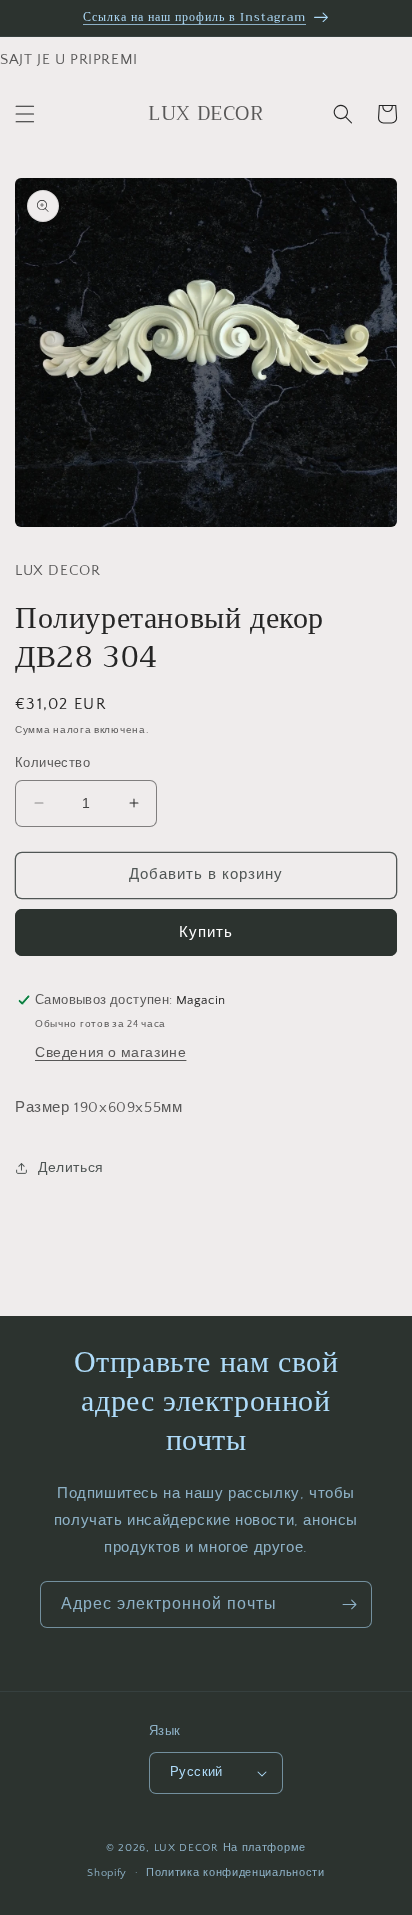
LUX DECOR (188, 1848)
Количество (52, 763)
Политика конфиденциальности (235, 1873)
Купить (206, 932)
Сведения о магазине (110, 1053)
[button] (25, 114)
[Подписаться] (349, 1604)
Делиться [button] (71, 1168)
